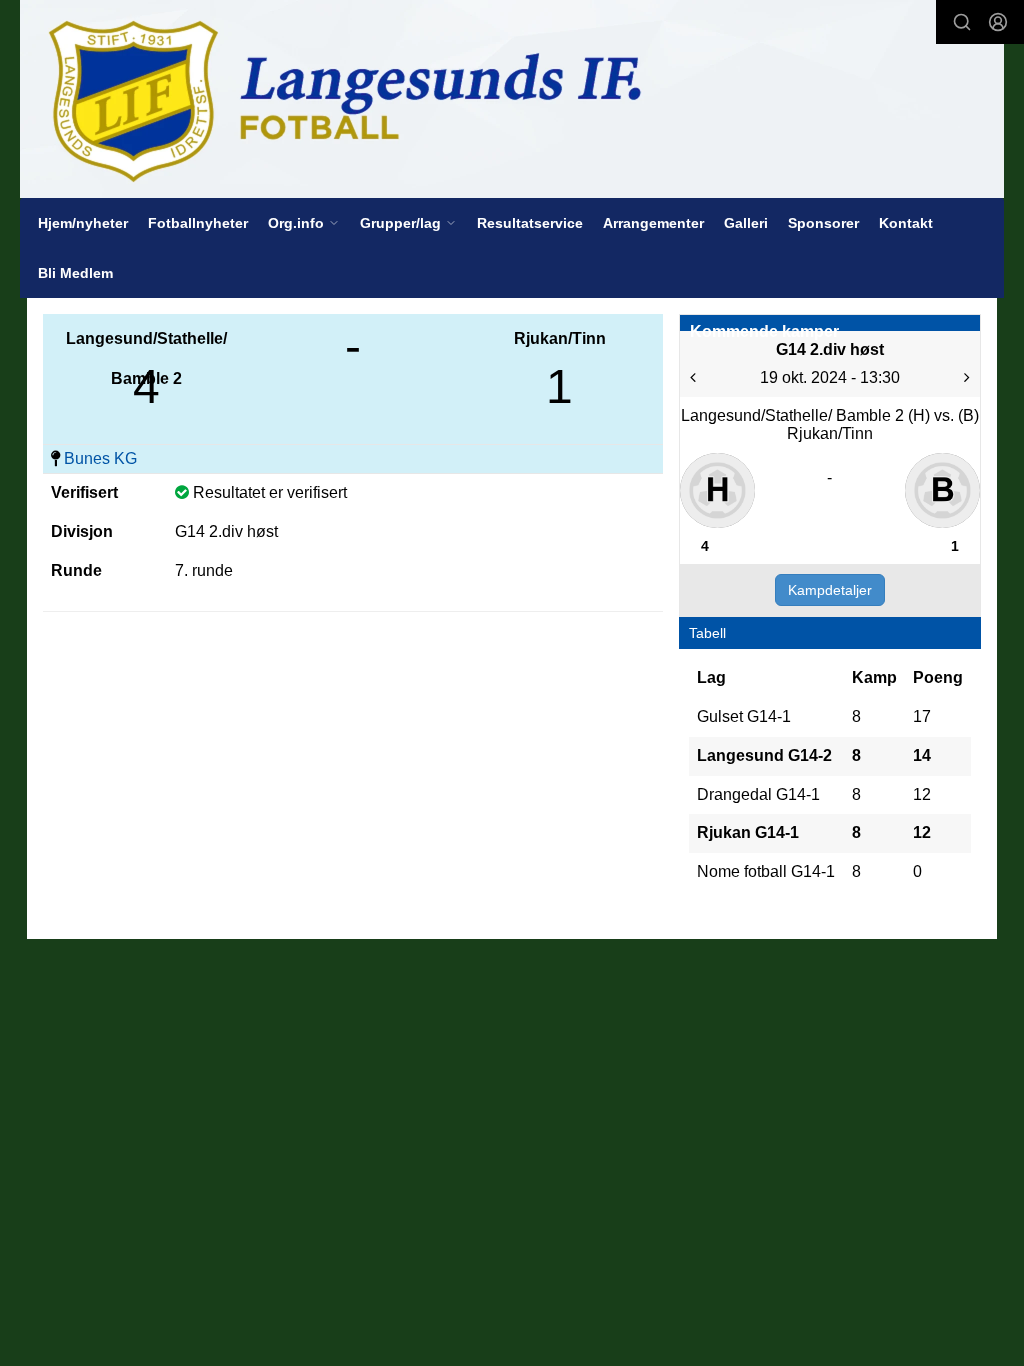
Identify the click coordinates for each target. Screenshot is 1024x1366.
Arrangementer (653, 223)
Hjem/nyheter (83, 223)
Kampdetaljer (830, 590)
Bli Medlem (75, 273)
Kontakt (906, 223)
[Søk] (962, 22)
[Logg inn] (998, 22)
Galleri (746, 223)
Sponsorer (823, 223)
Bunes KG (100, 458)
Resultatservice (530, 223)
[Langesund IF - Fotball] (512, 99)
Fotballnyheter (198, 223)
